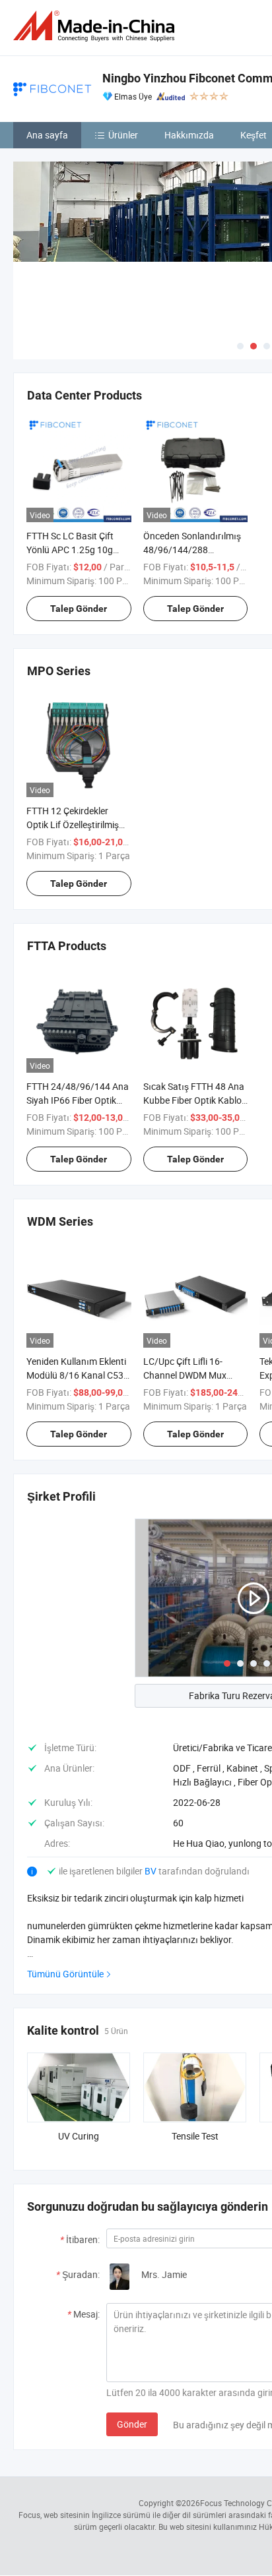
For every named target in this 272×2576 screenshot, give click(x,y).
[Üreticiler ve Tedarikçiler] (96, 26)
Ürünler (123, 135)
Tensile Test (195, 2136)
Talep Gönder (79, 609)
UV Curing (79, 2136)
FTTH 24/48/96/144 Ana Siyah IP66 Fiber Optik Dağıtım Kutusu (78, 1100)
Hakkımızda (189, 135)
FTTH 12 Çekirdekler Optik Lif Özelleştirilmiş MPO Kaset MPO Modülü (77, 824)
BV (152, 1871)
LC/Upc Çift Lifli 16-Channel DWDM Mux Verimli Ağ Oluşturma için (194, 1375)
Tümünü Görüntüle (65, 1974)
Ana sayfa (47, 135)
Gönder (132, 2424)
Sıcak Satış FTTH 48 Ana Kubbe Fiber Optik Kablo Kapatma (194, 1100)
